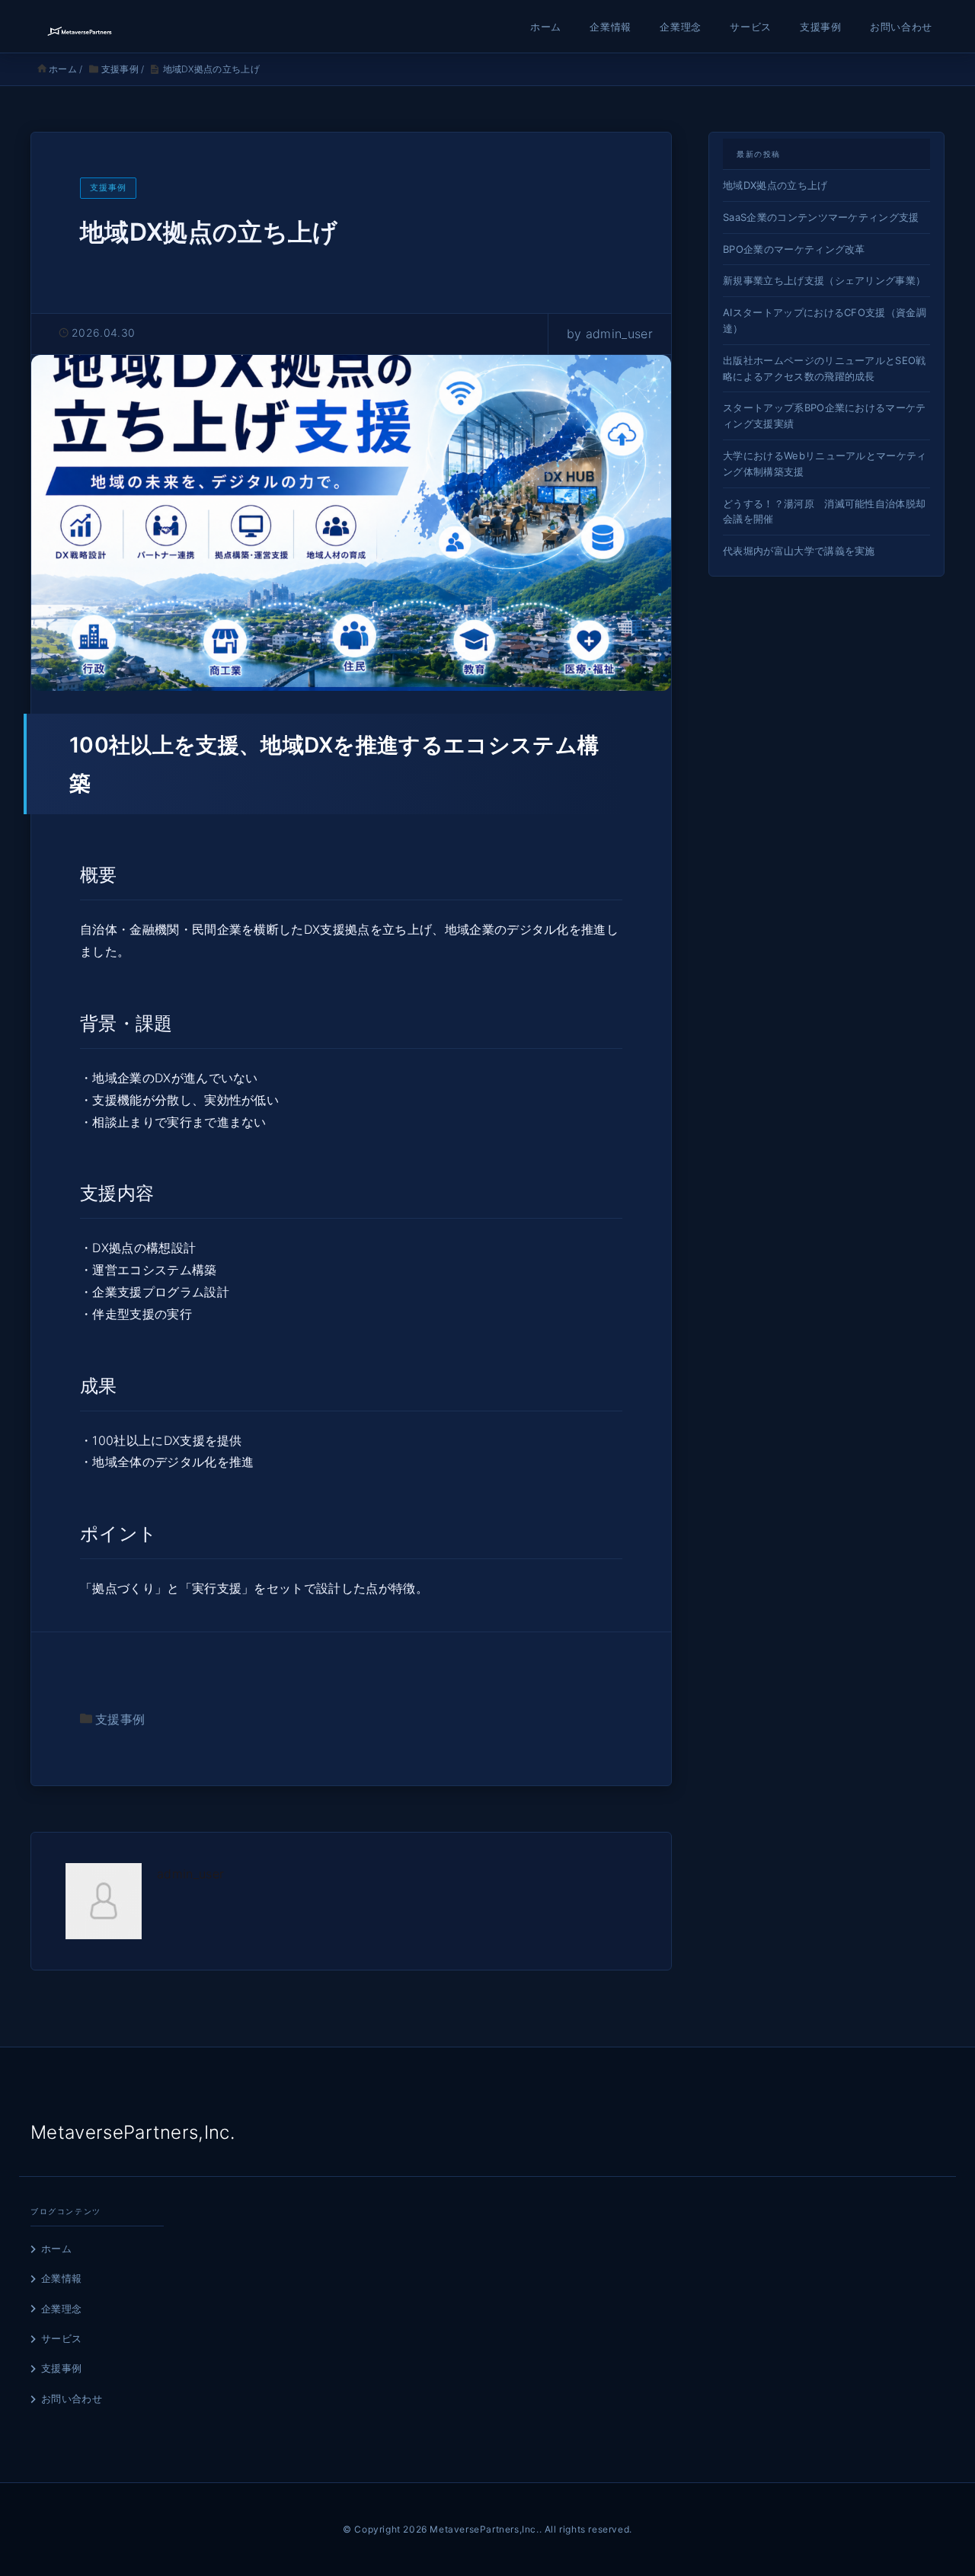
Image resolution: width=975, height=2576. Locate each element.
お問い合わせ (901, 27)
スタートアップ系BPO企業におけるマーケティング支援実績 (825, 415)
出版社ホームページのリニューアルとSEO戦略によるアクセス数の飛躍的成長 (825, 368)
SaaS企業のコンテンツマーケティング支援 (821, 217)
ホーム (546, 27)
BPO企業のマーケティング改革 (794, 249)
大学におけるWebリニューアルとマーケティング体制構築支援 (825, 463)
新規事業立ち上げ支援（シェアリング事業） (824, 280)
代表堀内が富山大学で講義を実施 (799, 551)
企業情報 (611, 27)
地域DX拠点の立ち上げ (775, 185)
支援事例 (821, 27)
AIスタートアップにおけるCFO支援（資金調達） (825, 320)
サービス (751, 27)
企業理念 (681, 27)
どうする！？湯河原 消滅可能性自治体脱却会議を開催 (824, 511)
